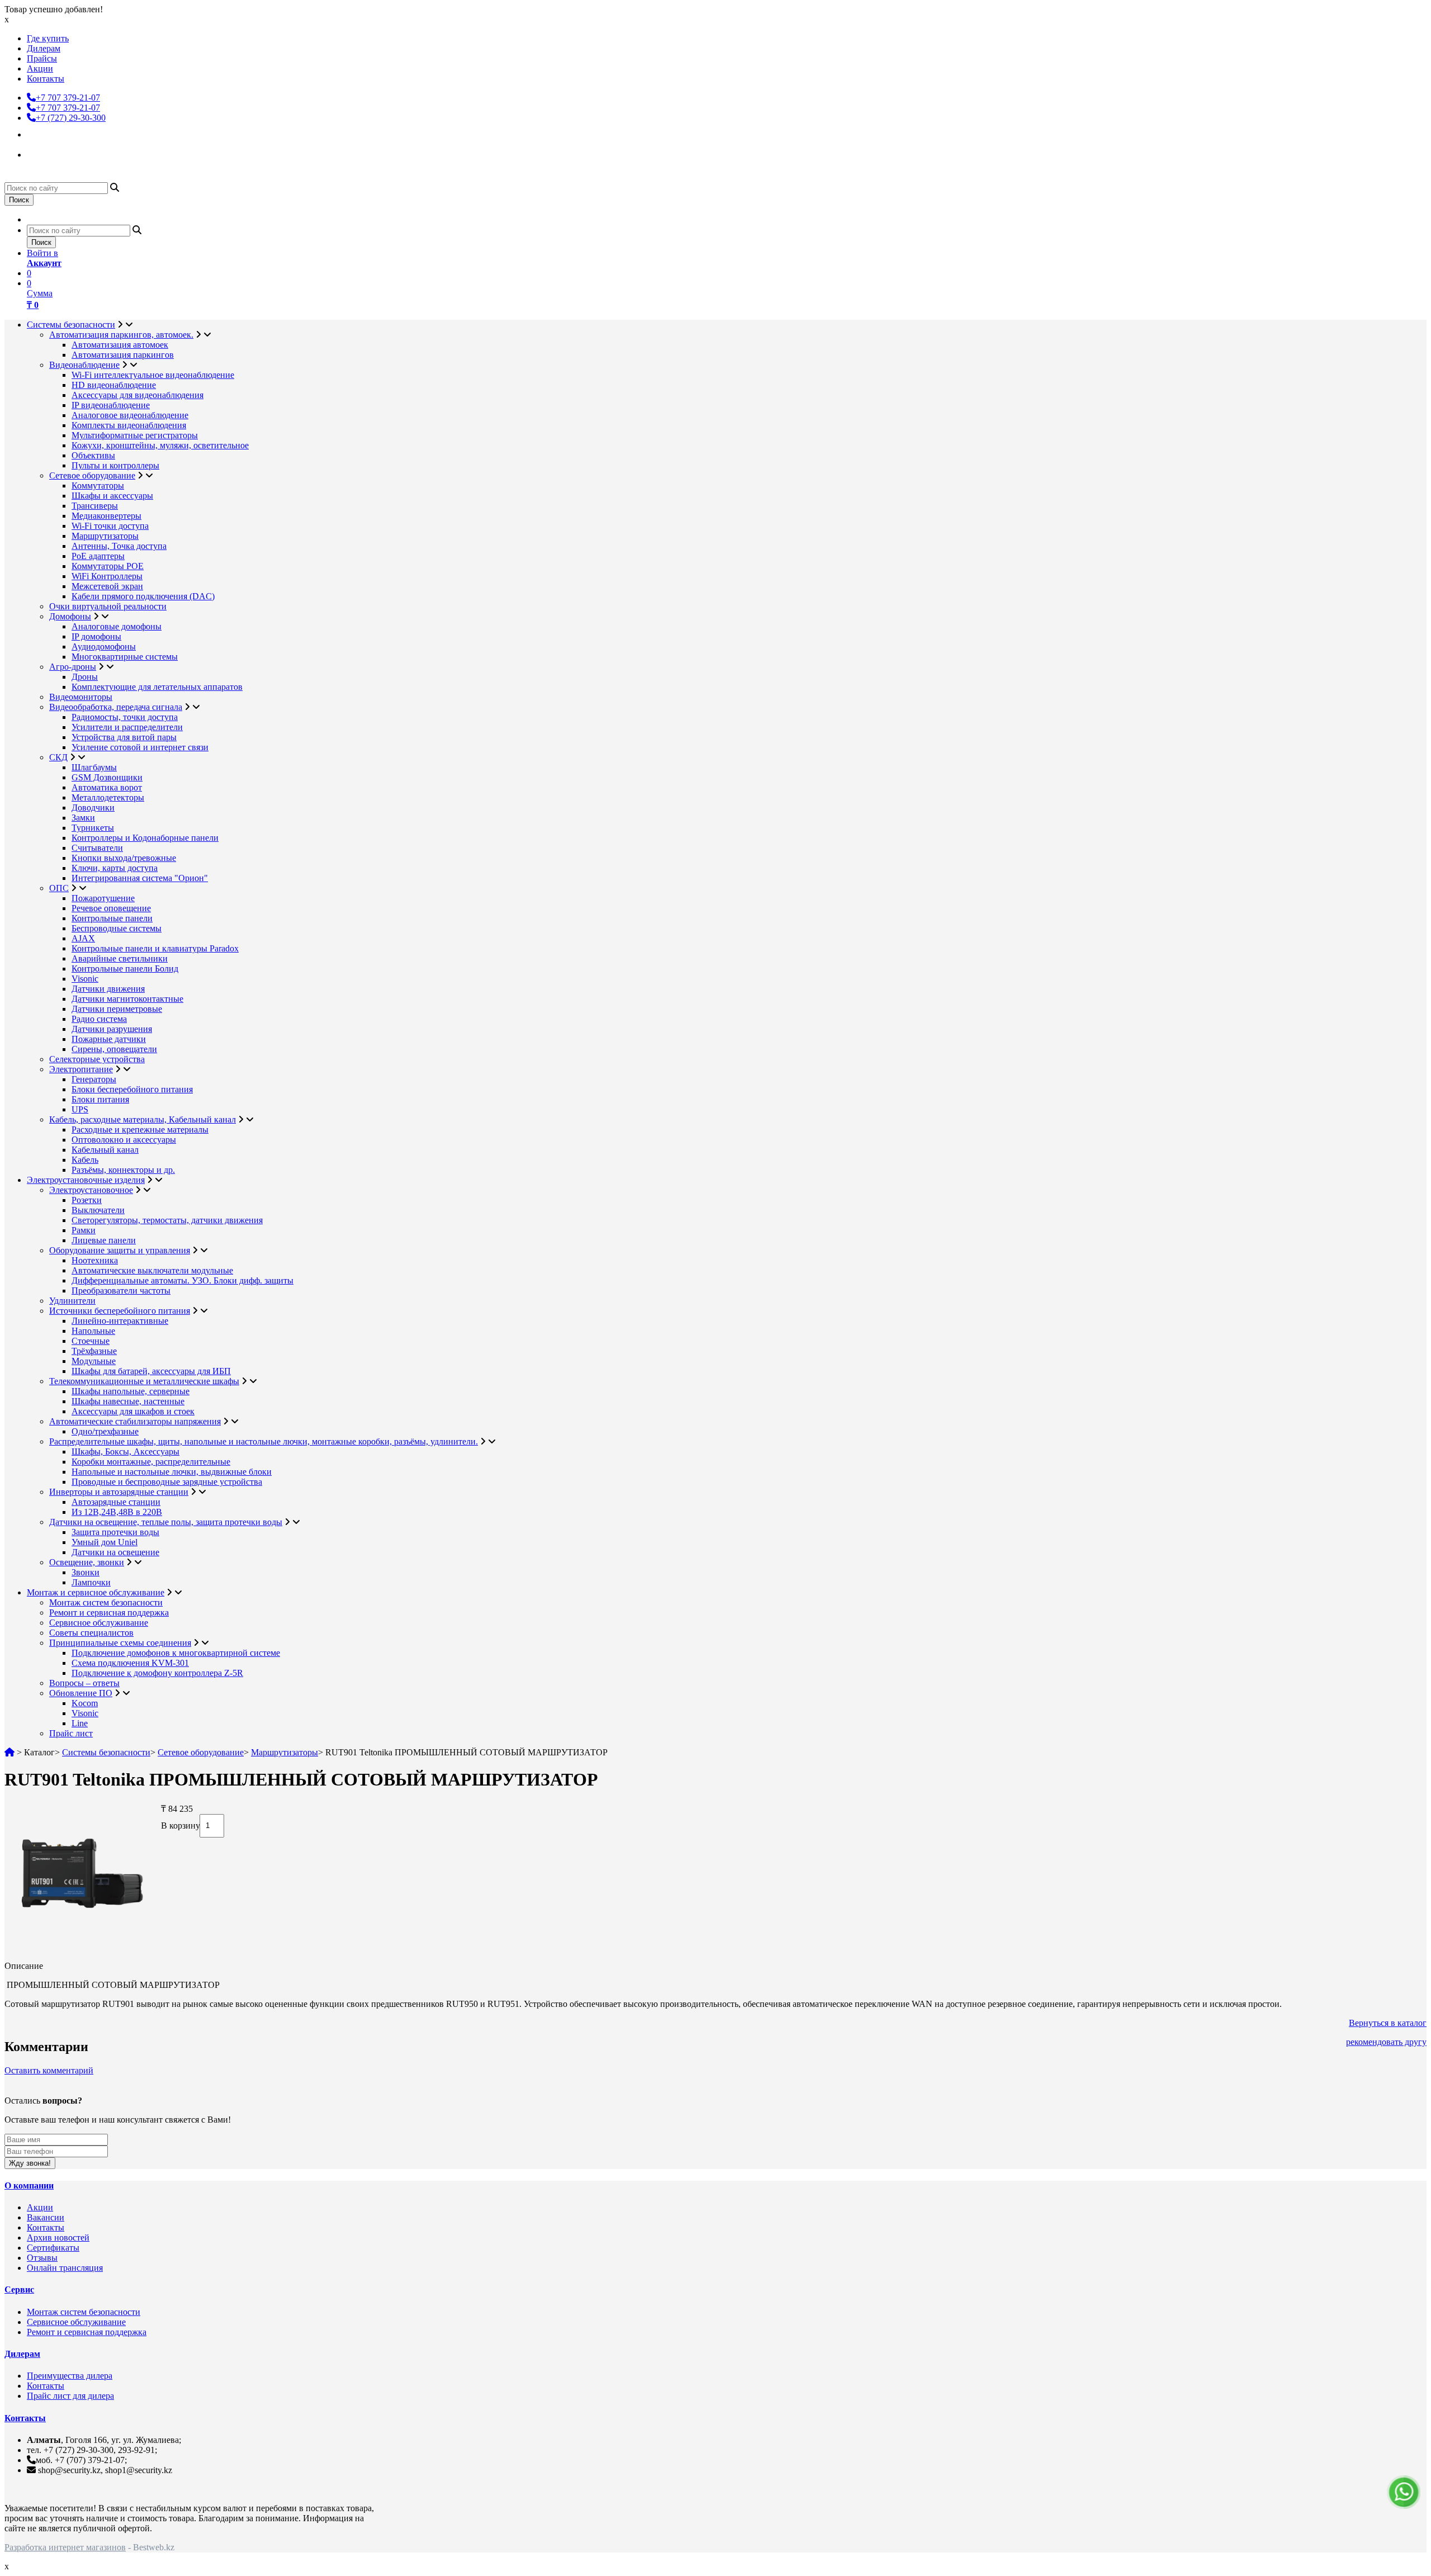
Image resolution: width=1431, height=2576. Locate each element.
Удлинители (72, 1301)
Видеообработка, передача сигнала (116, 707)
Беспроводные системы (117, 928)
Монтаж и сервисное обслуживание (96, 1592)
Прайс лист (71, 1733)
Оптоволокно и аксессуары (124, 1140)
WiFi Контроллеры (107, 576)
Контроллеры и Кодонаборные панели (145, 838)
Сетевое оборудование (92, 475)
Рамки (84, 1230)
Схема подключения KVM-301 (130, 1663)
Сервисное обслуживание (99, 1623)
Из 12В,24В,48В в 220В (117, 1512)
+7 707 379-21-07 (68, 98)
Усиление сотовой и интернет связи (140, 747)
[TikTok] (37, 153)
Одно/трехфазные (105, 1431)
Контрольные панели (112, 918)
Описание (24, 1966)
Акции (40, 68)
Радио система (99, 1019)
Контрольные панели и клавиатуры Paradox (155, 948)
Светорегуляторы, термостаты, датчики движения (167, 1220)
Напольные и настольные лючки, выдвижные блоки (172, 1472)
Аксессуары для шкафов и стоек (133, 1411)
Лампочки (91, 1582)
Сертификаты (53, 2248)
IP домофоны (96, 636)
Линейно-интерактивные (120, 1321)
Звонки (86, 1572)
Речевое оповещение (111, 908)
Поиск (19, 200)
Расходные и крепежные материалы (140, 1130)
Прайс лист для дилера (70, 2396)
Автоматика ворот (107, 787)
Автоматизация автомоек (120, 345)
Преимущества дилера (70, 2376)
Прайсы (42, 58)
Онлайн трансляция (65, 2268)
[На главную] (10, 1752)
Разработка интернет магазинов (65, 2547)
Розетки (87, 1200)
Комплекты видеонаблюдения (129, 425)
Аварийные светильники (120, 958)
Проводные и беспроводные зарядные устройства (167, 1482)
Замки (83, 818)
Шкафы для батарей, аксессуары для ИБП (151, 1371)
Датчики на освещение (115, 1552)
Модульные (94, 1361)
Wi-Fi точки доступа (110, 526)
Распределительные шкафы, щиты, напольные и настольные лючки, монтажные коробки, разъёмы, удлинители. (264, 1441)
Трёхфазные (94, 1351)
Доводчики (93, 808)
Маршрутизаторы (105, 536)
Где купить (48, 38)
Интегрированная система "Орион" (140, 878)
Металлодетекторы (108, 797)
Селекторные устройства (97, 1059)
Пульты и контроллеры (115, 465)
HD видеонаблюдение (114, 385)
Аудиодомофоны (104, 647)
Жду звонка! (30, 2163)
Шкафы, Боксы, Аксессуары (125, 1452)
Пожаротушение (103, 898)
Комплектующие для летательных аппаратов (157, 687)
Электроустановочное (91, 1190)
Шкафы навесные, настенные (128, 1401)
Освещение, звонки (87, 1562)
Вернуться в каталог (1388, 2023)
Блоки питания (100, 1099)
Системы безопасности (71, 325)
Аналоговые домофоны (117, 626)
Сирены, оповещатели (114, 1049)
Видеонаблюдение (84, 365)
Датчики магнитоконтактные (127, 999)
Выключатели (98, 1210)
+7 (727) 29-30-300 (71, 118)
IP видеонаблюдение (111, 405)
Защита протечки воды (115, 1532)
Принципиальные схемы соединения (120, 1643)
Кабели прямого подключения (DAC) (143, 596)
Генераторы (94, 1079)
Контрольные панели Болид (125, 969)
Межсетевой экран (107, 586)
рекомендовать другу (1386, 2042)
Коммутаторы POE (108, 566)
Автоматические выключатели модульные (152, 1270)
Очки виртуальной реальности (108, 606)
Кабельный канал (105, 1150)
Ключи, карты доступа (115, 868)
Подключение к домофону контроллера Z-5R (157, 1673)
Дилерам (44, 48)
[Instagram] (37, 133)
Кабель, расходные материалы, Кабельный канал (143, 1119)
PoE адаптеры (98, 556)
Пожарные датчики (109, 1039)
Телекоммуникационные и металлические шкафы (144, 1381)
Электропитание (81, 1069)
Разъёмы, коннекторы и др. (123, 1170)
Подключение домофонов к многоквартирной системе (176, 1653)
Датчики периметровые (117, 1009)
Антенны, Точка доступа (119, 546)
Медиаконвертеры (106, 516)
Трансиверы (95, 506)
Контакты (46, 79)
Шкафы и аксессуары (112, 496)
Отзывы (42, 2258)
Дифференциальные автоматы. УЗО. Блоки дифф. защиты (183, 1280)
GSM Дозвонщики (107, 777)
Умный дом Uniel (105, 1542)
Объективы (93, 455)
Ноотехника (95, 1260)
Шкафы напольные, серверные (131, 1391)
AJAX (83, 938)
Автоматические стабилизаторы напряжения (135, 1421)
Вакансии (46, 2217)
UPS (80, 1109)
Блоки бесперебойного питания (132, 1089)
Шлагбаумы (94, 767)
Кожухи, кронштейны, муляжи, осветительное (160, 445)
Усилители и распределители (127, 727)
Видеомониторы (81, 697)
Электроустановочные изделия (86, 1180)
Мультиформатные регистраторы (135, 435)
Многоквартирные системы (125, 657)
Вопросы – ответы (84, 1683)
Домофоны (70, 616)
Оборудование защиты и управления (120, 1250)
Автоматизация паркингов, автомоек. (121, 335)
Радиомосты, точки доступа (125, 717)
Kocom (85, 1703)
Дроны (85, 677)
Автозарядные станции (116, 1502)
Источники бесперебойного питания (120, 1311)
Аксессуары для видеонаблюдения (138, 395)
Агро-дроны (73, 667)
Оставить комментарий (49, 2070)
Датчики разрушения (112, 1029)
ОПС (59, 888)
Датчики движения (108, 989)
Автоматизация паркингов (123, 355)
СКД (58, 757)
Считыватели (97, 848)
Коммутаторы (98, 486)
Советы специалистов (91, 1633)
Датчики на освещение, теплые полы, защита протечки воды (166, 1522)
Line (80, 1723)
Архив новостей (58, 2238)
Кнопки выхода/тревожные (124, 858)
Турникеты (93, 828)
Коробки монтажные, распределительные (151, 1462)
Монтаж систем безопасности (106, 1602)
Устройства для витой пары (124, 737)
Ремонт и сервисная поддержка (109, 1613)
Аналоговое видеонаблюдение (130, 415)
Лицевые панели (104, 1240)
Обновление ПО (81, 1693)
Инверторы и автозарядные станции (119, 1492)
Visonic (85, 979)
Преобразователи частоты (121, 1291)
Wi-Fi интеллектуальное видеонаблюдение (153, 375)
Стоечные (91, 1341)
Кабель (85, 1160)
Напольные (93, 1331)
